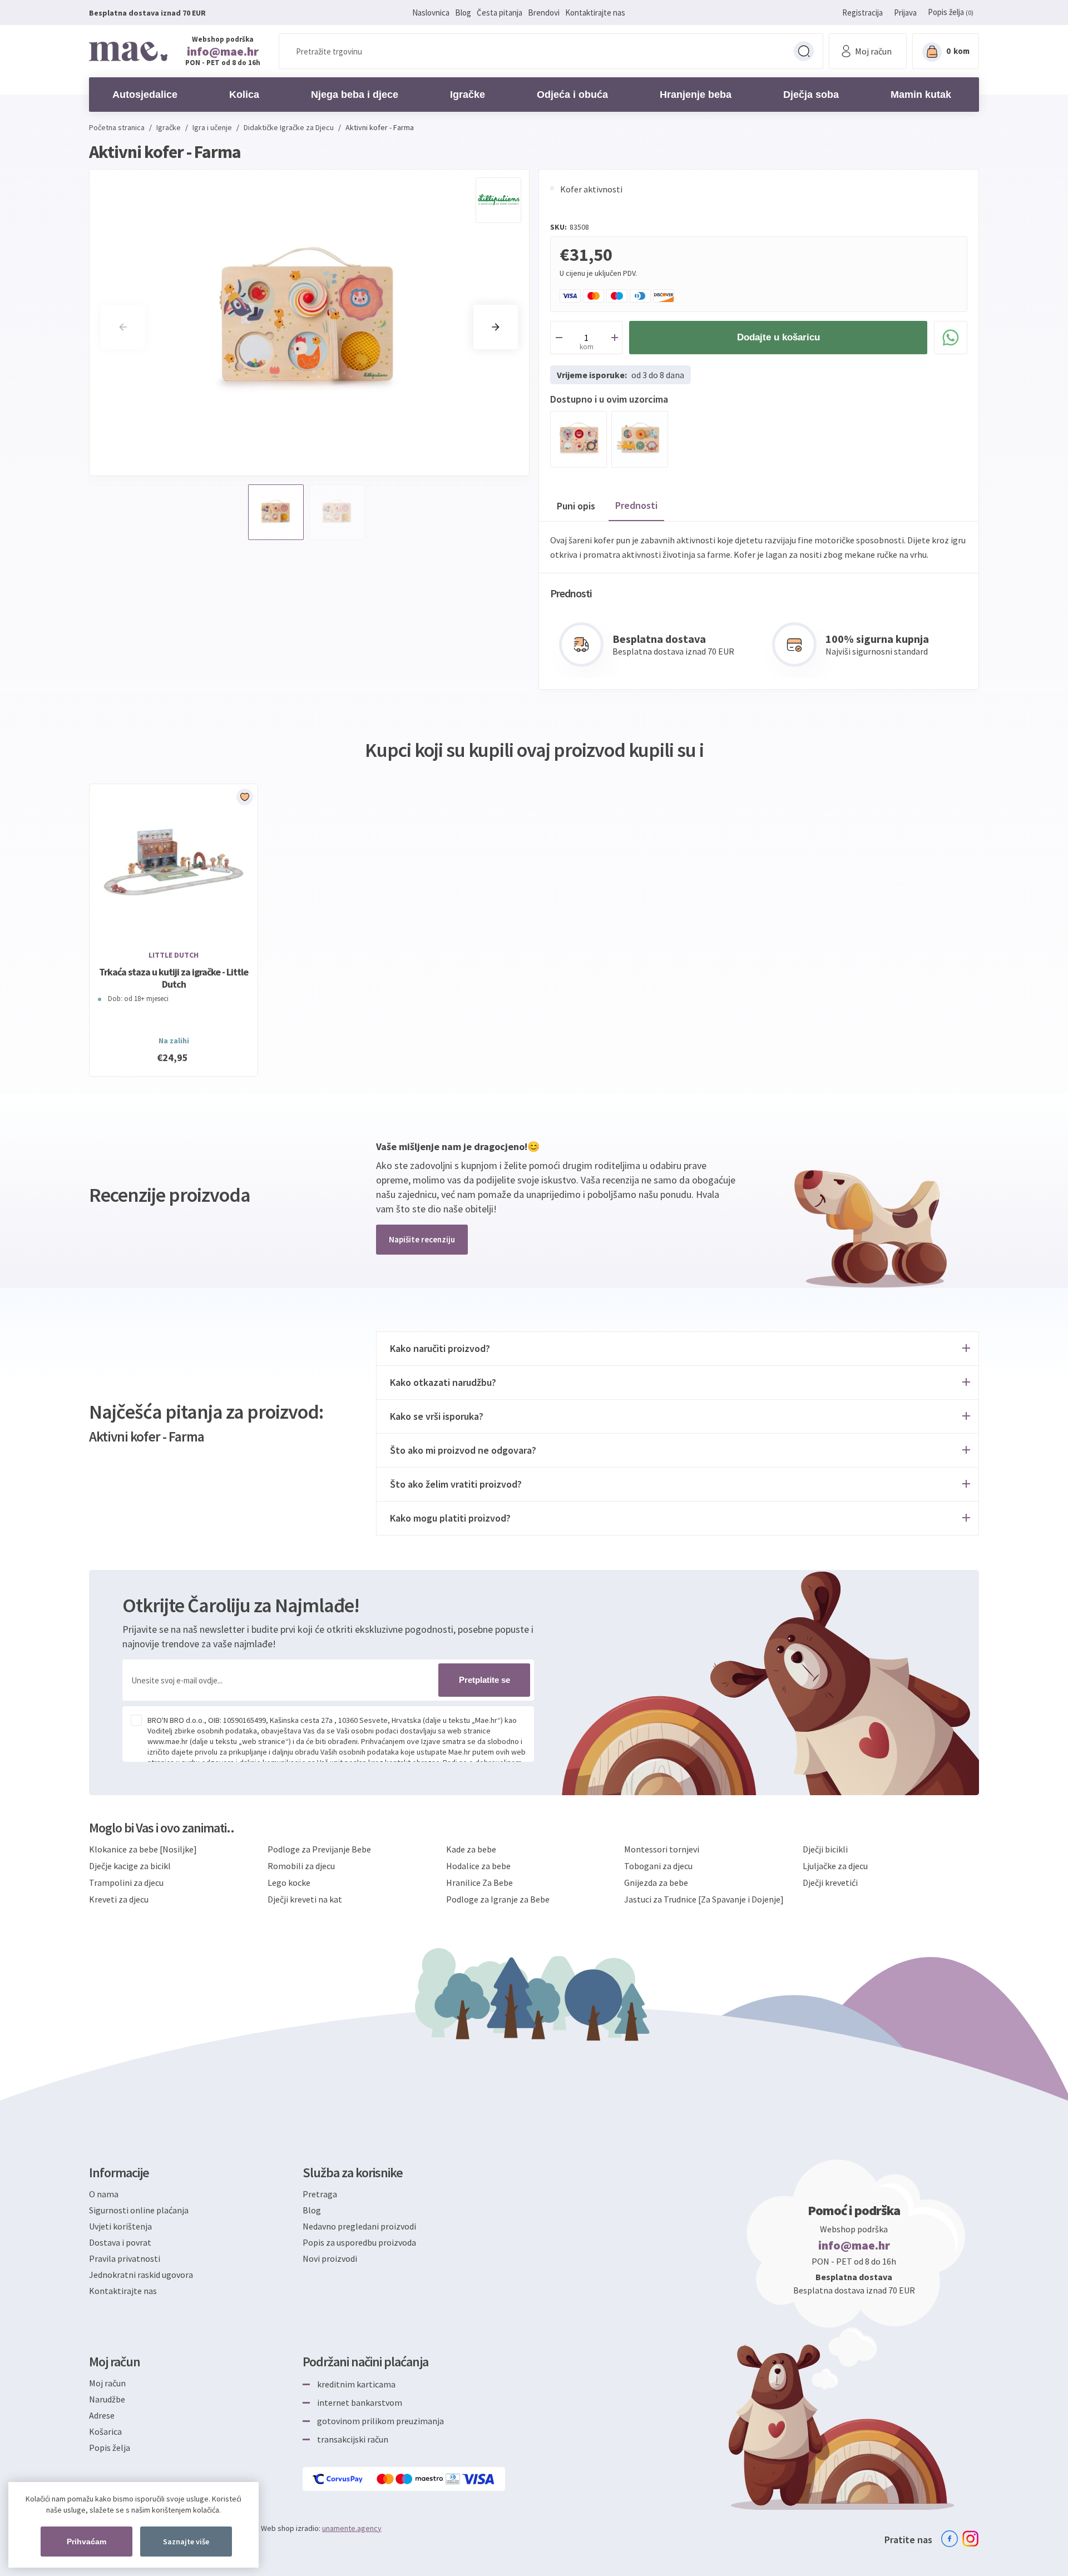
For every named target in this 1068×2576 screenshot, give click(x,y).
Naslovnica (431, 13)
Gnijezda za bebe (656, 1883)
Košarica (105, 2431)
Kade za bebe (471, 1849)
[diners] (454, 2479)
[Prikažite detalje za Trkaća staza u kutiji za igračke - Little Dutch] (174, 862)
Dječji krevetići (830, 1883)
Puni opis (576, 506)
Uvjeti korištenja (120, 2226)
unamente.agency (352, 2528)
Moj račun (107, 2383)
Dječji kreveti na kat (305, 1899)
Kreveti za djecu (119, 1899)
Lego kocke (289, 1883)
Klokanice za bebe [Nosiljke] (143, 1849)
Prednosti (636, 505)
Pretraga (804, 51)
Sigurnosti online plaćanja (139, 2210)
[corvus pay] (338, 2479)
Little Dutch (174, 955)
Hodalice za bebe (478, 1866)
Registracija (862, 13)
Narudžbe (107, 2399)
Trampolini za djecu (126, 1883)
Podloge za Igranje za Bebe (498, 1899)
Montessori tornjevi (662, 1849)
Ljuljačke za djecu (835, 1866)
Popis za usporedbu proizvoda (359, 2242)
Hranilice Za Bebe (479, 1883)
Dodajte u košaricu (778, 337)
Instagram (971, 2539)
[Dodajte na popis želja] (245, 797)
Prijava (905, 13)
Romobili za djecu (301, 1866)
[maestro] (421, 2479)
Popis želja (110, 2448)
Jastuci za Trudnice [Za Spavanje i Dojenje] (704, 1899)
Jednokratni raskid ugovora (141, 2275)
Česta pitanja (500, 13)
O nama (104, 2194)
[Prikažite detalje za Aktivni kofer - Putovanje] (640, 439)
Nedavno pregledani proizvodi (359, 2226)
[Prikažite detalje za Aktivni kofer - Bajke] (578, 439)
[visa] (479, 2479)
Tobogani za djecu (658, 1866)
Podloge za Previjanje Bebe (319, 1849)
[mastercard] (386, 2479)
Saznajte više (186, 2542)
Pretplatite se (484, 1680)
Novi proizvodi (330, 2258)
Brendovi (544, 13)
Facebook (950, 2539)
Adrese (102, 2415)
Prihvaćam (86, 2542)
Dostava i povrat (120, 2242)
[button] (496, 327)
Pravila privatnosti (125, 2258)
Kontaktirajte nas (595, 13)
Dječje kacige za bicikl (130, 1866)
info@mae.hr (223, 51)
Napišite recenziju (422, 1239)
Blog (463, 13)
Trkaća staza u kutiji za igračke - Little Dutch (174, 978)
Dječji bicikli (825, 1849)
